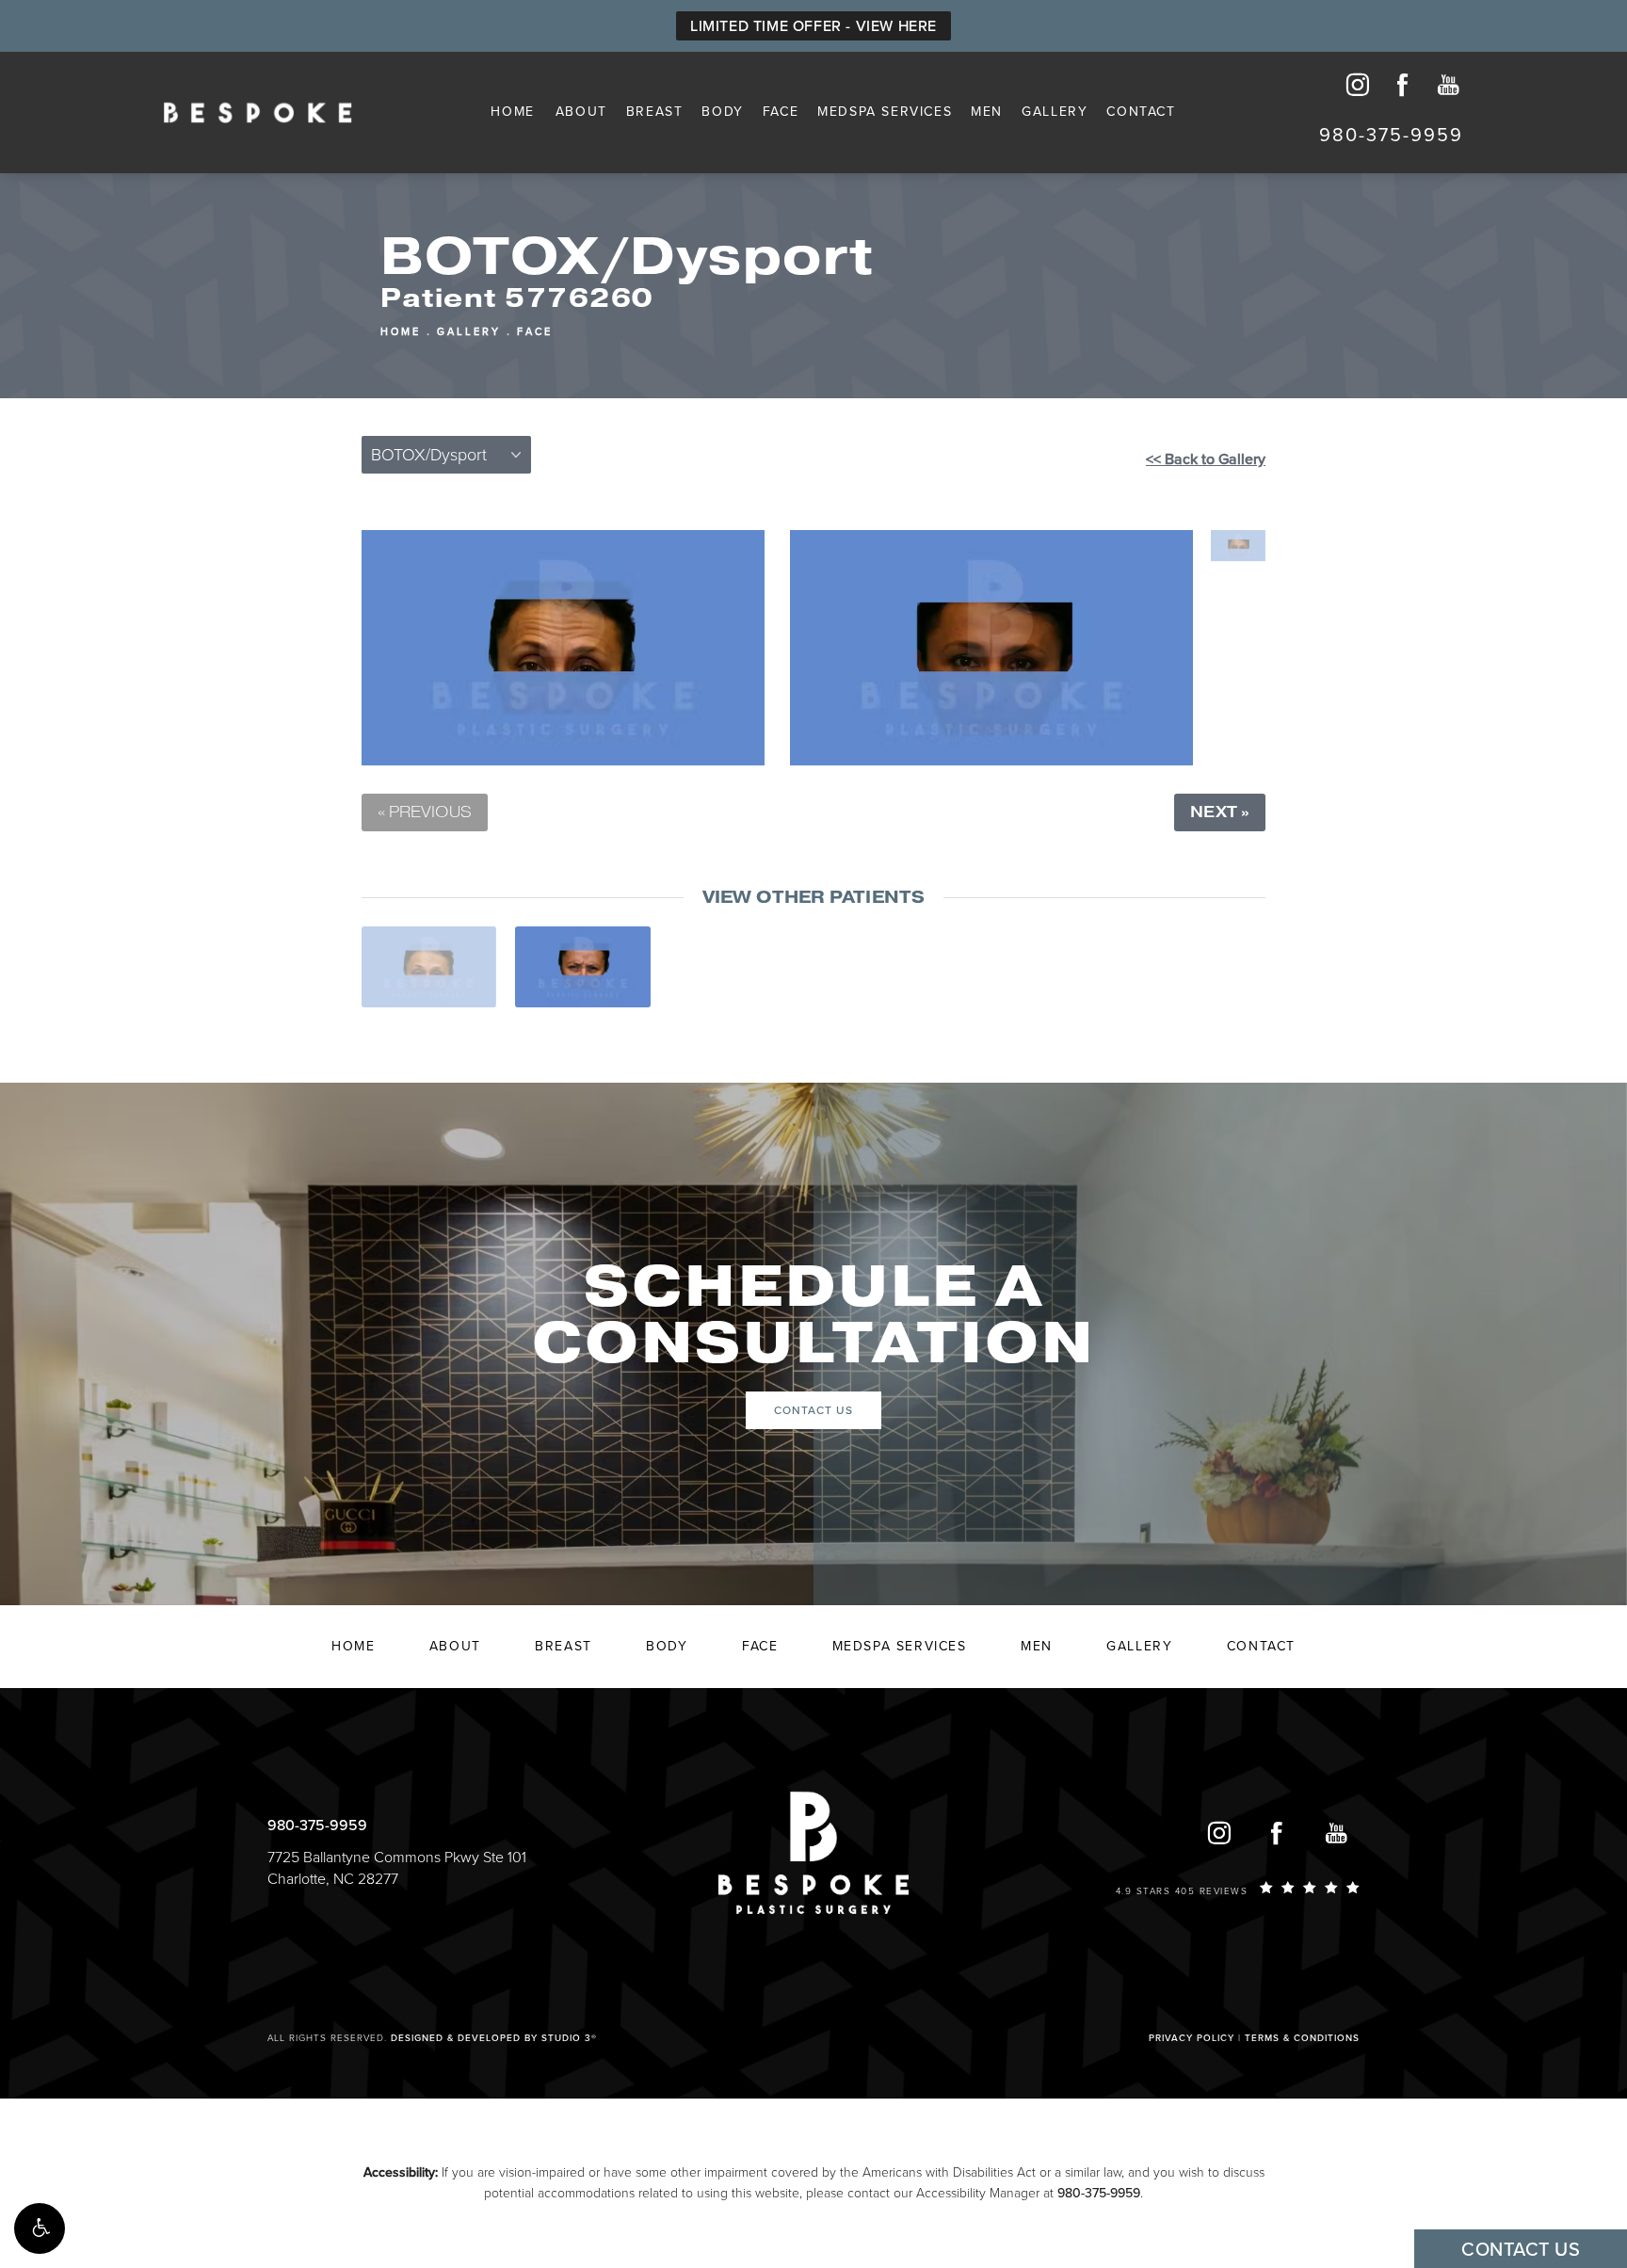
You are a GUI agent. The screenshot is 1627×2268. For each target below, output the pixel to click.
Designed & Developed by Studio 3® (494, 2038)
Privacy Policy (1192, 2038)
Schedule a (813, 1316)
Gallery (1055, 112)
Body (722, 112)
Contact (1141, 112)
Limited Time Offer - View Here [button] (813, 26)
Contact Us (813, 1410)
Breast (655, 112)
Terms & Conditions (1302, 2038)
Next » (1220, 812)
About (581, 112)
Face (781, 112)
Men (987, 112)
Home (512, 112)
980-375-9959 (1099, 2193)
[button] (40, 2228)
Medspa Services (885, 112)
